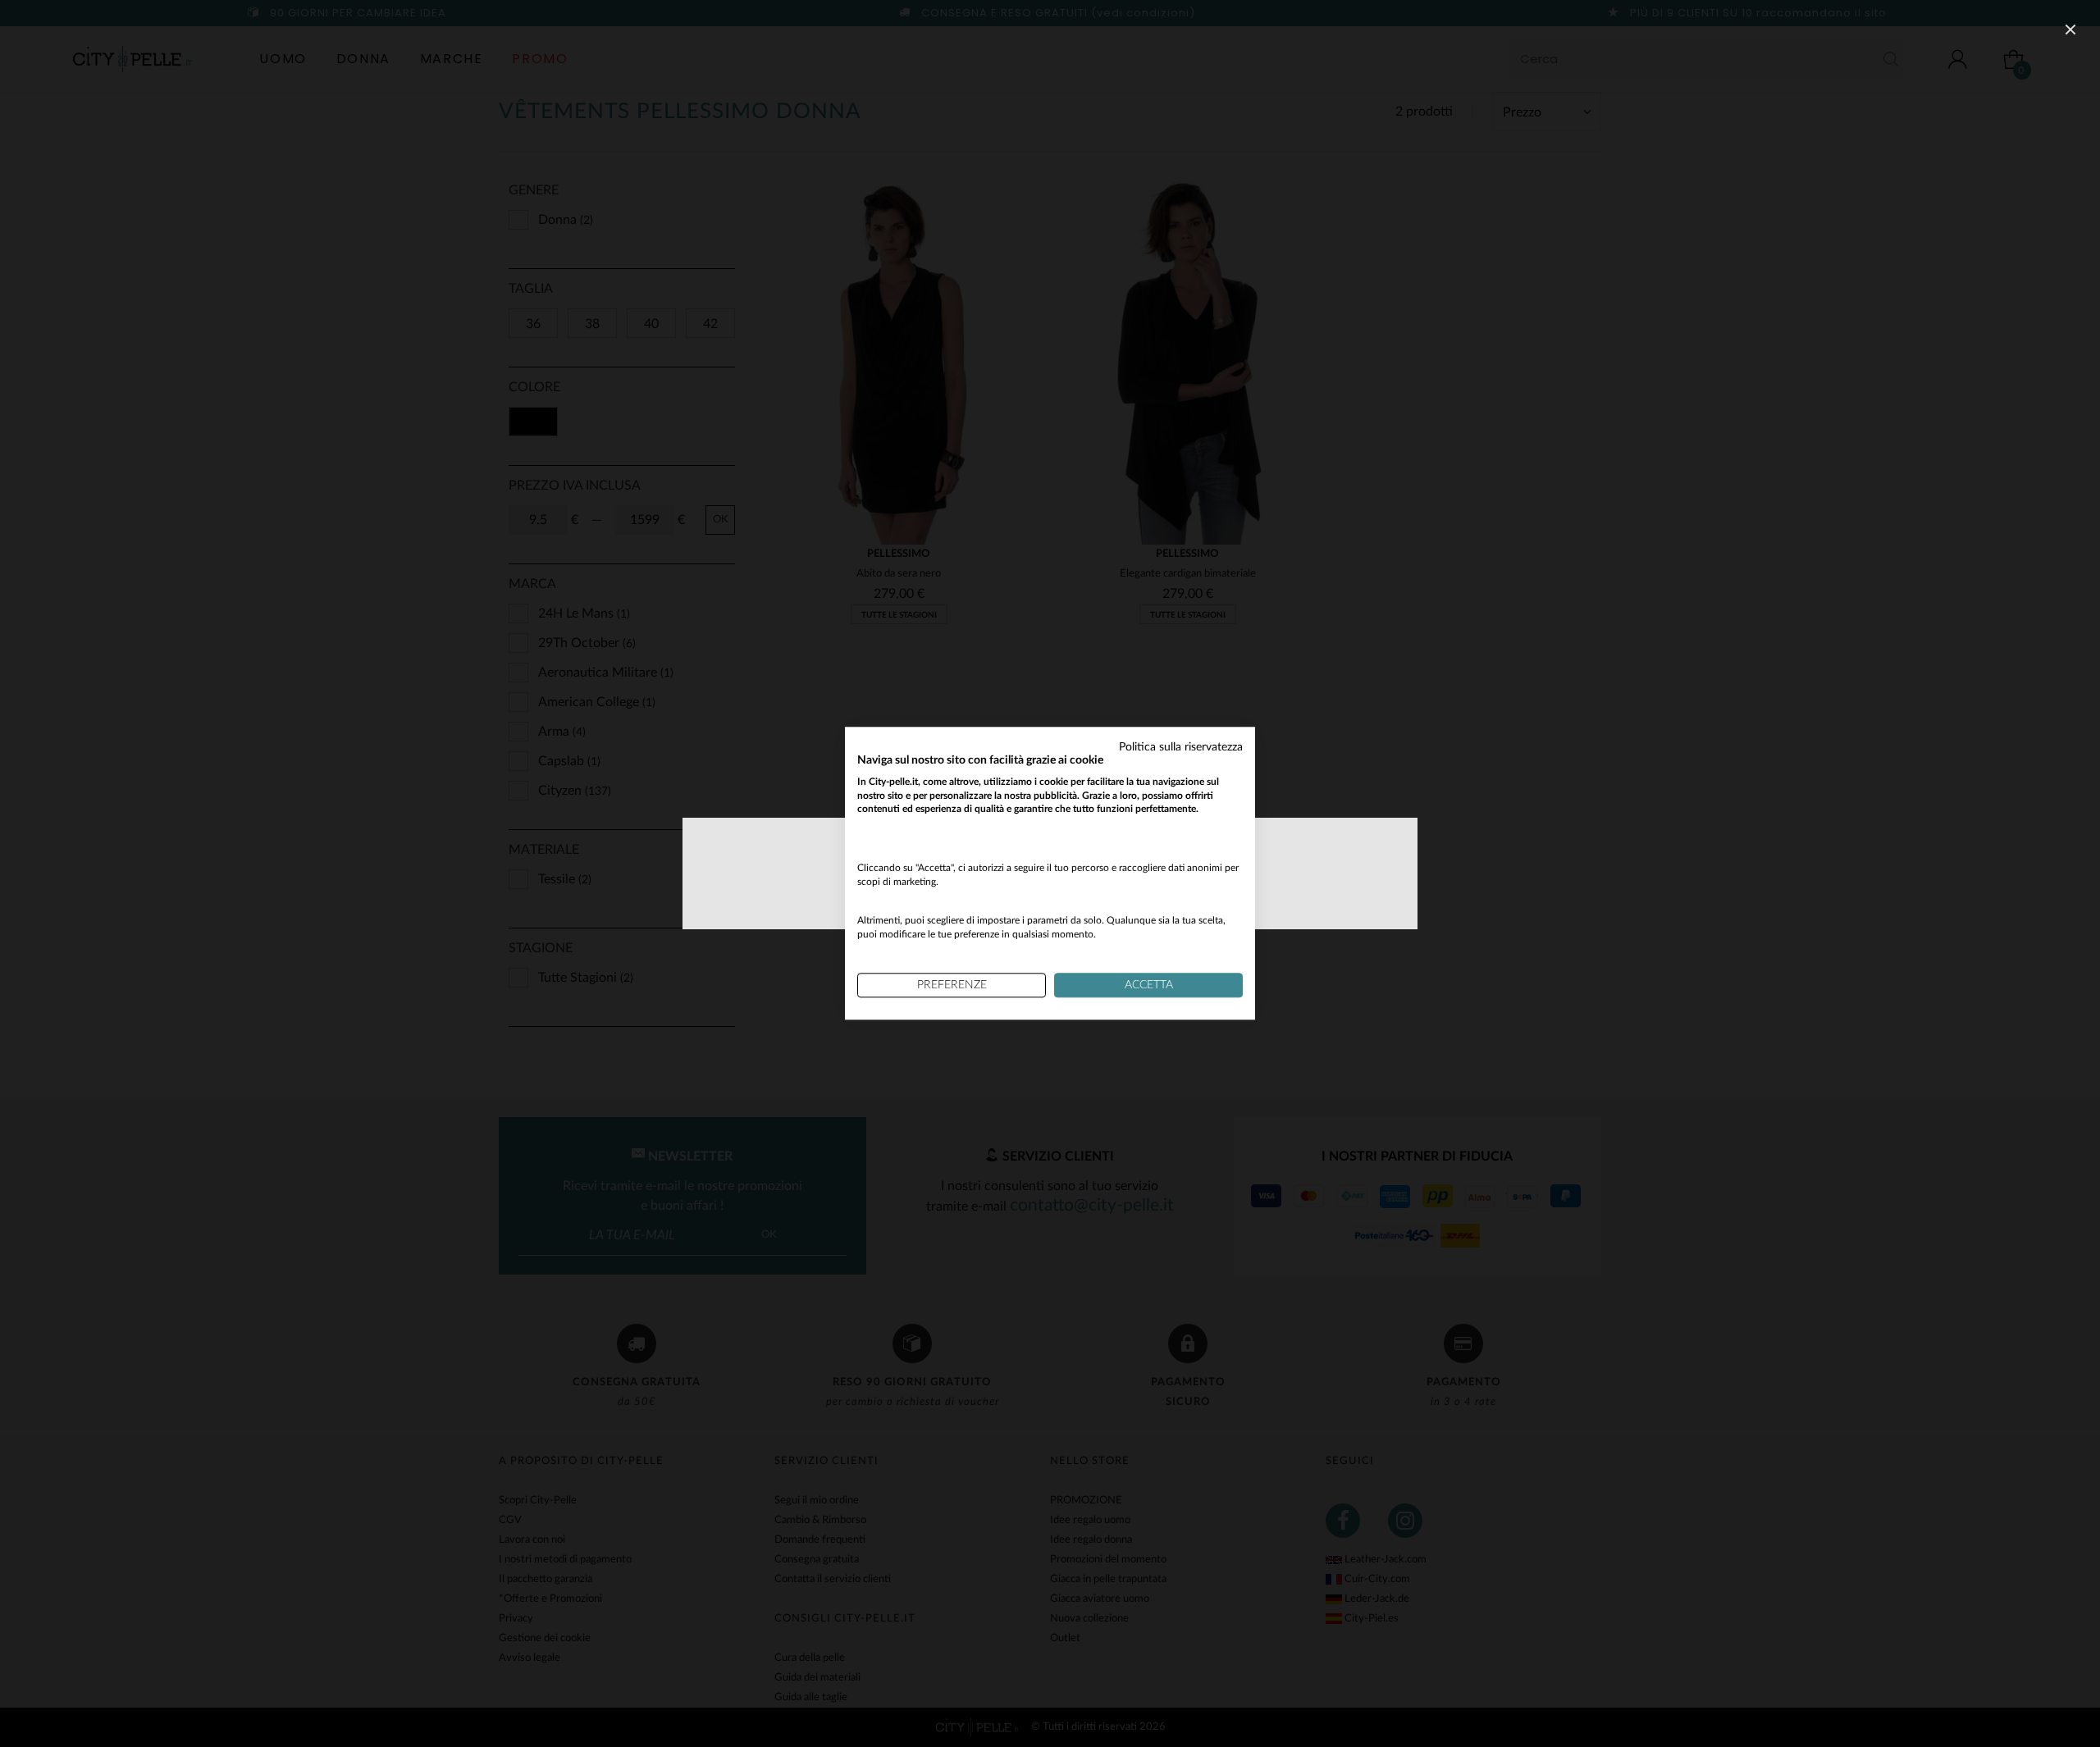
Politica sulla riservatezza (1181, 747)
